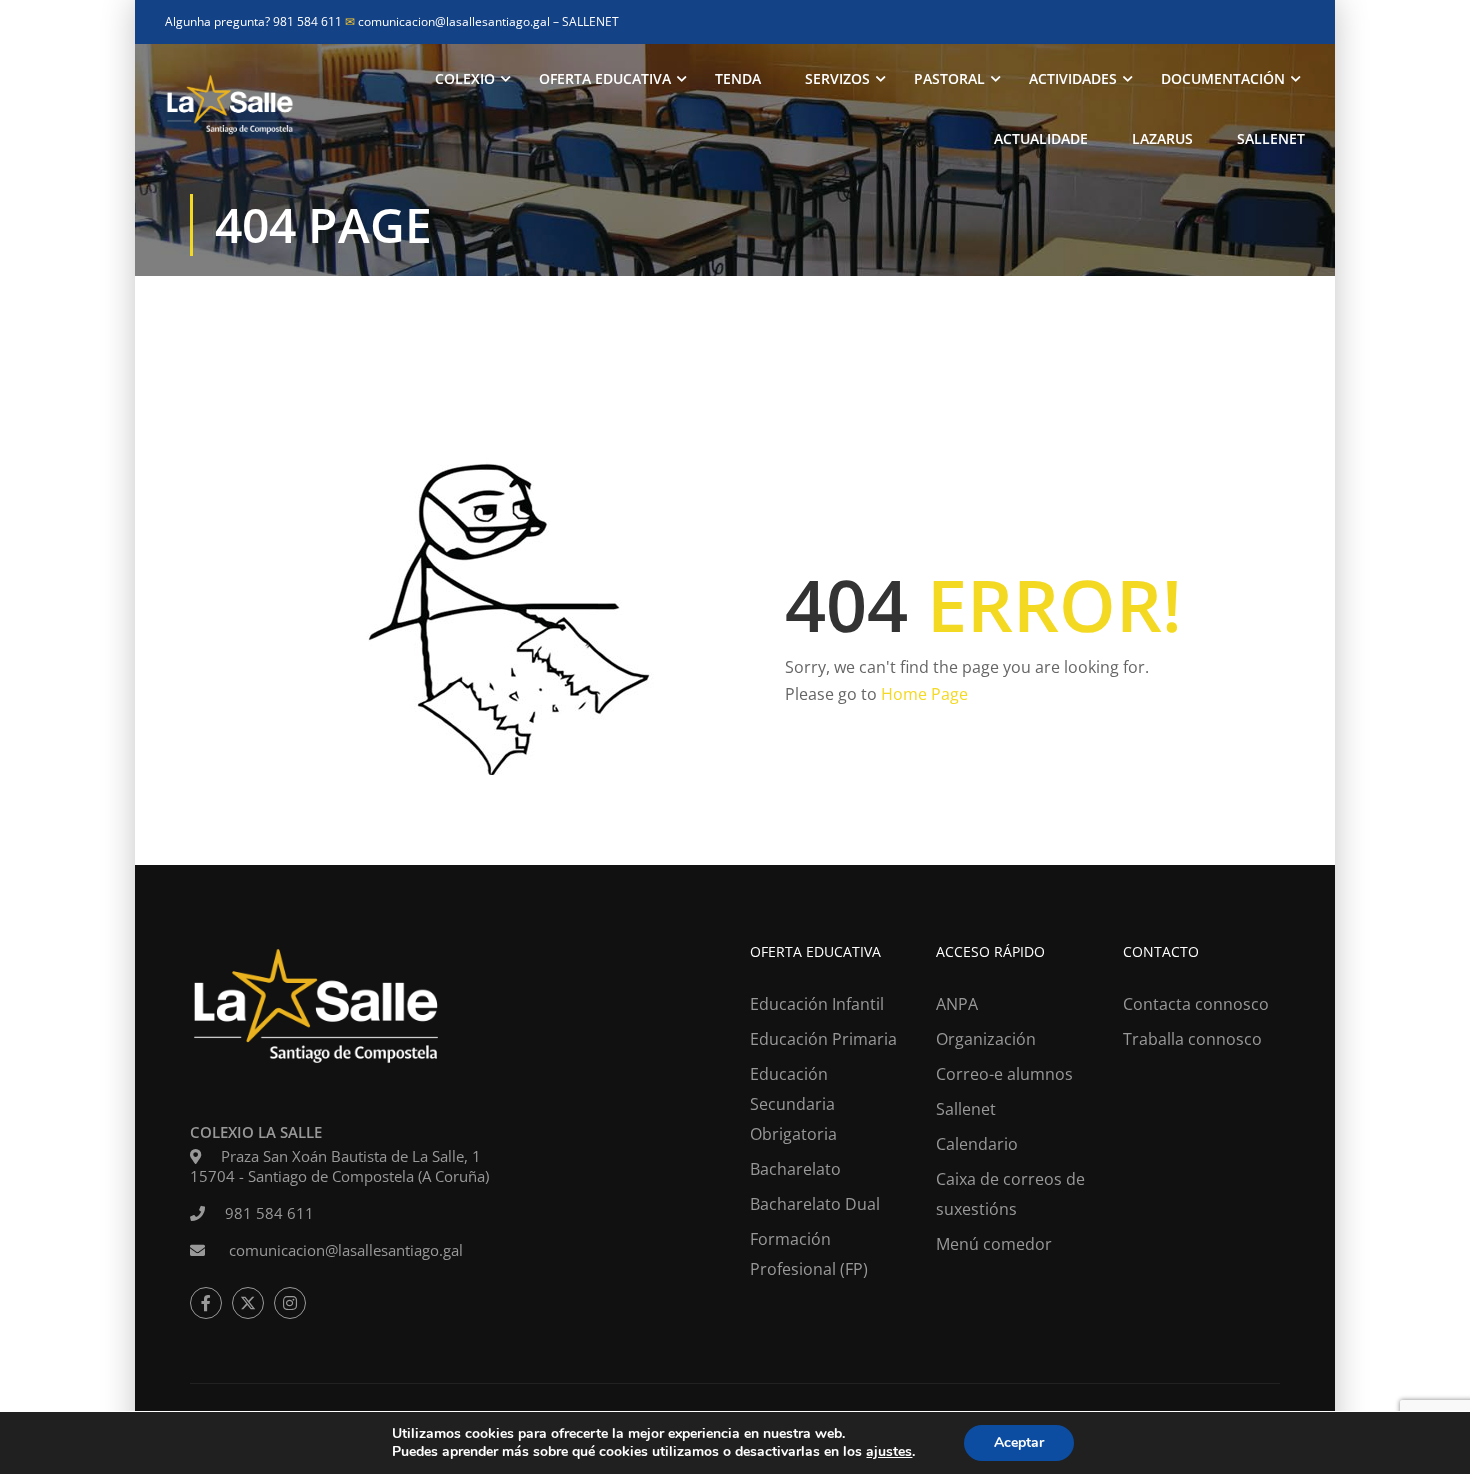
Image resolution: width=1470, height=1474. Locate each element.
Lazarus (1162, 138)
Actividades (1073, 78)
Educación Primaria (823, 1039)
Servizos (837, 78)
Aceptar (1019, 1442)
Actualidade (1041, 138)
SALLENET (590, 21)
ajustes (889, 1452)
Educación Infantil (817, 1004)
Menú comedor (994, 1244)
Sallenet (1271, 138)
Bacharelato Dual (815, 1204)
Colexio (465, 78)
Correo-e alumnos (1004, 1074)
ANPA (957, 1004)
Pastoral (949, 78)
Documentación (1223, 78)
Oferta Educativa (605, 78)
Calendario (977, 1144)
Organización (986, 1039)
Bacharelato (795, 1169)
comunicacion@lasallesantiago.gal (449, 21)
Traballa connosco (1192, 1039)
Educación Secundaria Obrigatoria (793, 1104)
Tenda (738, 78)
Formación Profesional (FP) (809, 1254)
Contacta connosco (1196, 1004)
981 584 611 (269, 1213)
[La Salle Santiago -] (230, 109)
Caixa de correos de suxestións (1010, 1194)
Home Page (924, 694)
